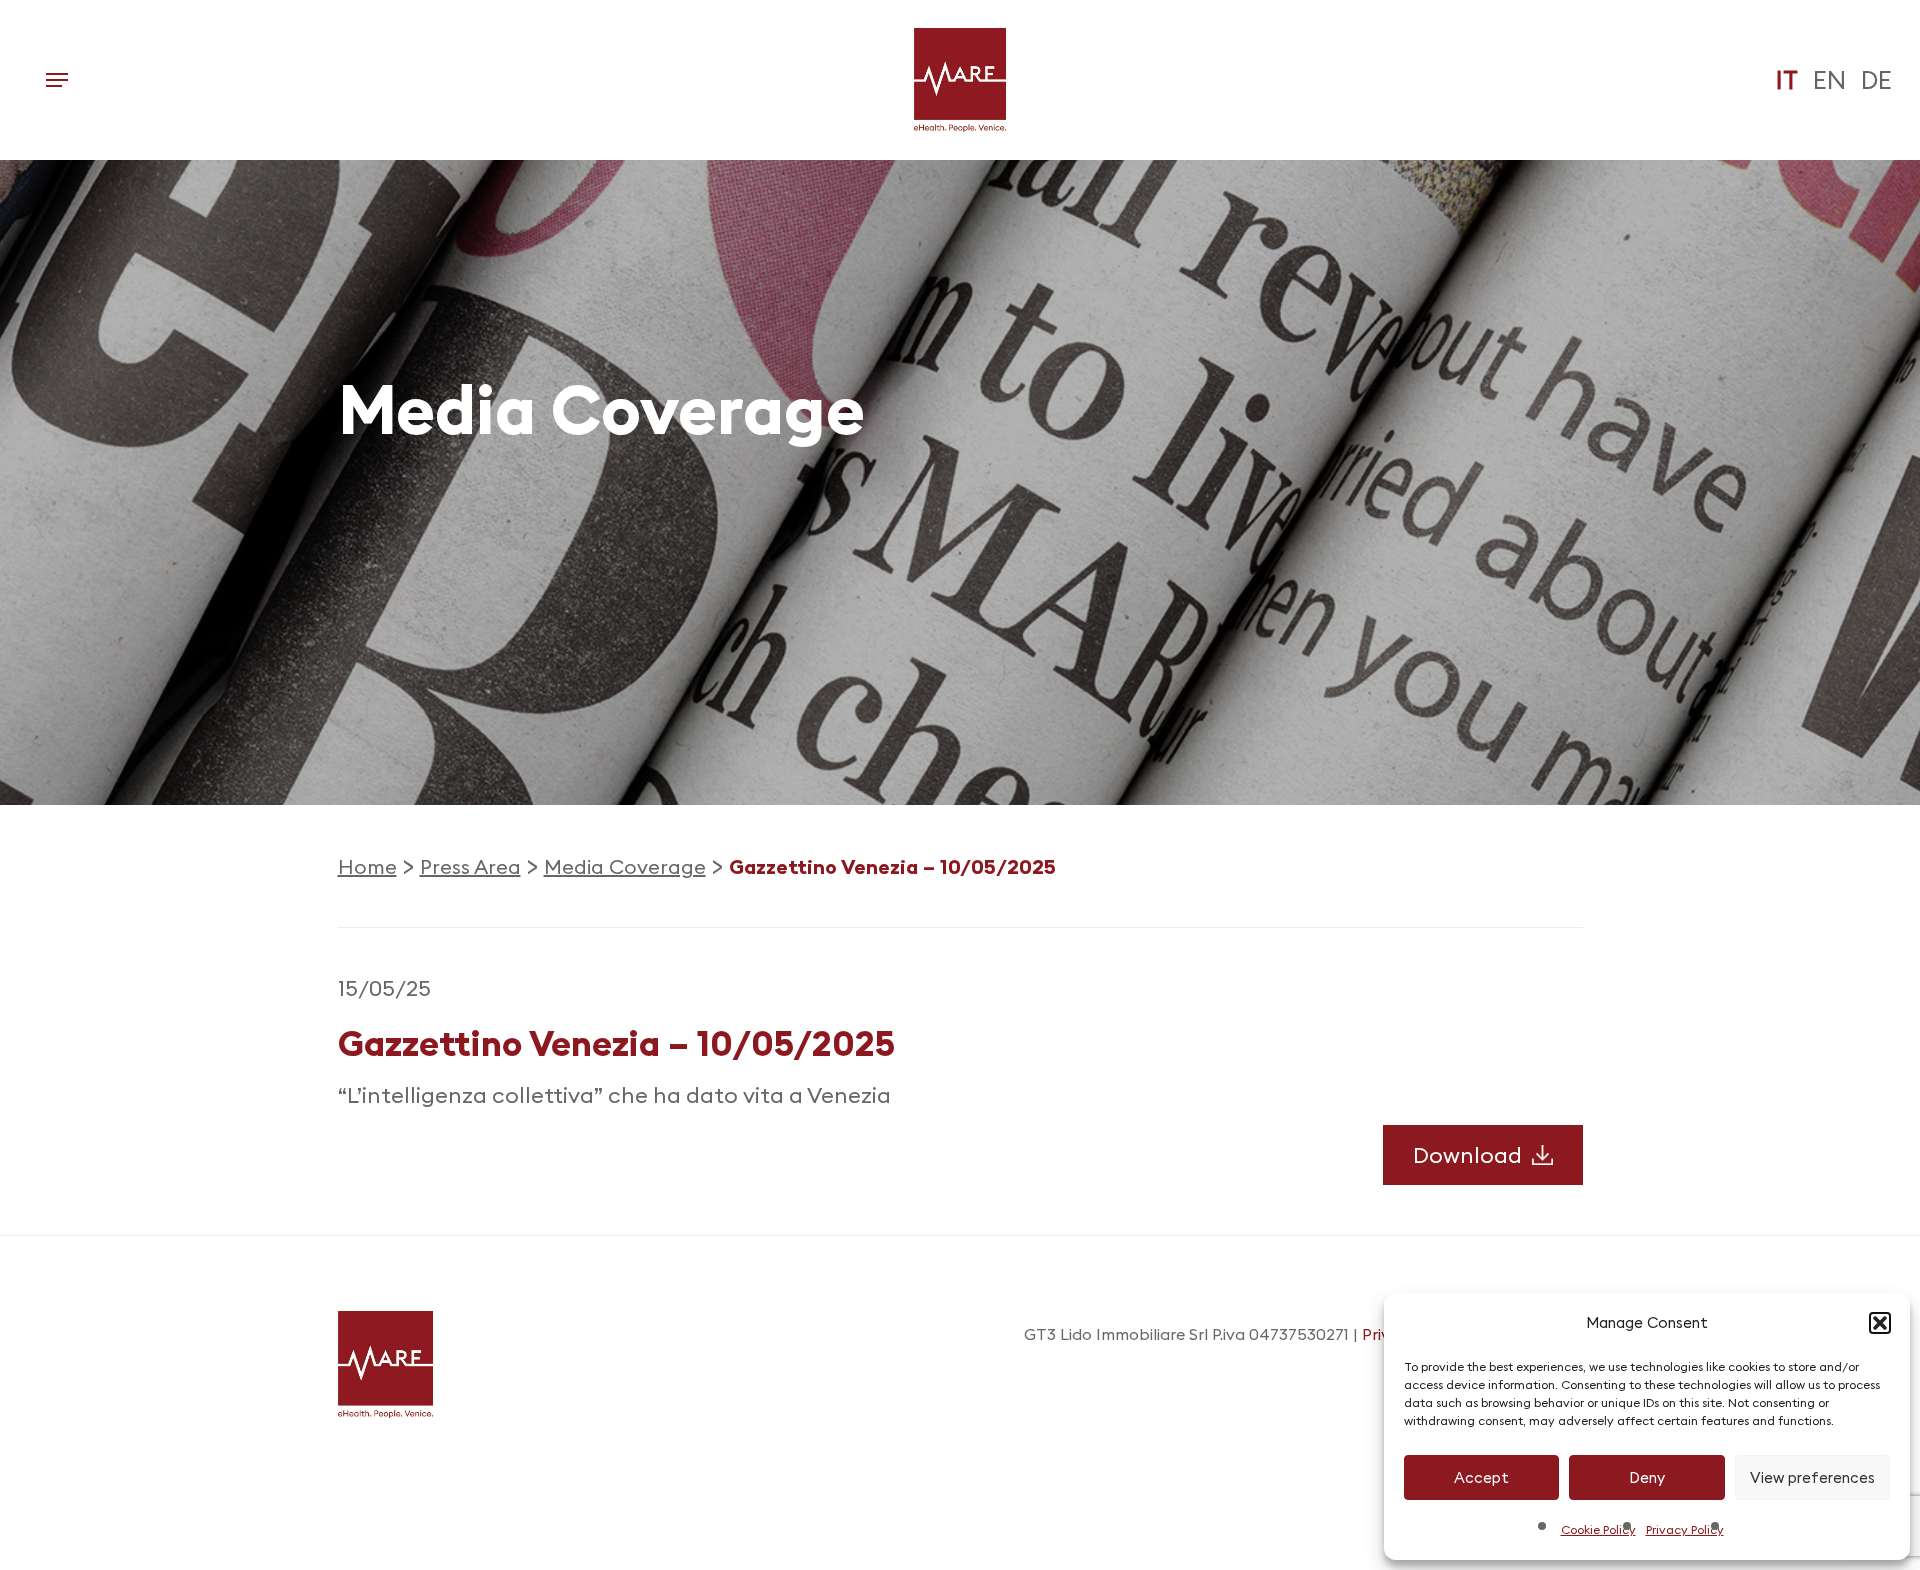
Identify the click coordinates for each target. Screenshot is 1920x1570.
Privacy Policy (1685, 1529)
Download (1467, 1155)
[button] (1880, 1323)
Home (367, 866)
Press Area (470, 866)
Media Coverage (625, 866)
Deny (1647, 1477)
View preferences (1812, 1477)
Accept (1481, 1477)
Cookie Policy (1598, 1529)
